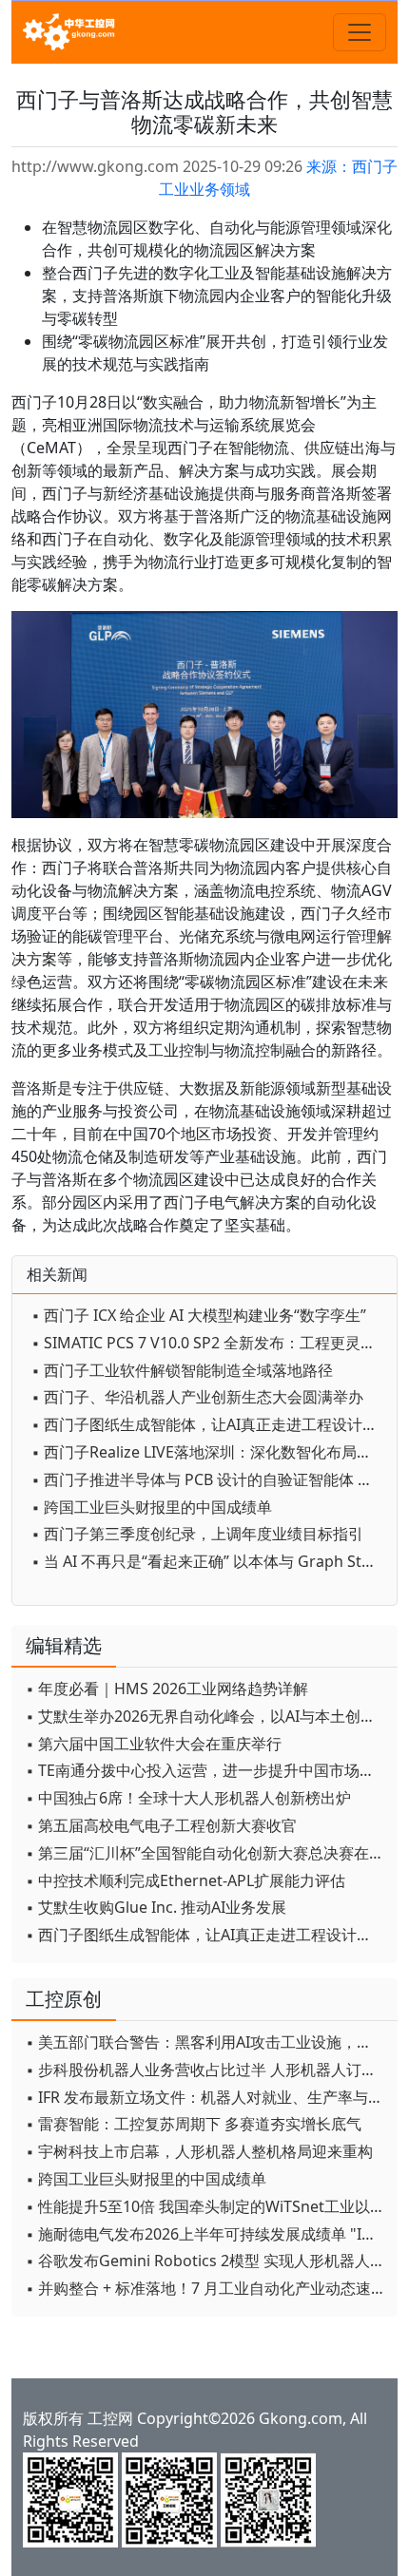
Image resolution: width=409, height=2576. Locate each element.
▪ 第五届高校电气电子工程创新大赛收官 (161, 1825)
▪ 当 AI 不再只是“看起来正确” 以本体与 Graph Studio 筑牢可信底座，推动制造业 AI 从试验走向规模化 (209, 1561)
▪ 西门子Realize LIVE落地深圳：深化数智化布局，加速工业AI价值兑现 (209, 1452)
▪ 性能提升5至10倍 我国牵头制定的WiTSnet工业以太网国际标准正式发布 (207, 2206)
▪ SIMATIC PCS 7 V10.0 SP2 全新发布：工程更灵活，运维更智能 (209, 1343)
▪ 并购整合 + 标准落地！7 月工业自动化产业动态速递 (206, 2288)
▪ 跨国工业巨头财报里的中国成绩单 (152, 1507)
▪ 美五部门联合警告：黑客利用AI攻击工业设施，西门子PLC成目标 (207, 2042)
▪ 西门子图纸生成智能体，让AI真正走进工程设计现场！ (209, 1424)
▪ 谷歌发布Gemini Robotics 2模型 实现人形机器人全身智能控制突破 (207, 2261)
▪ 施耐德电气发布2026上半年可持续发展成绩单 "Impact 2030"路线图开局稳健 (207, 2234)
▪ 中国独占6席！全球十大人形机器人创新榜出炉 (188, 1798)
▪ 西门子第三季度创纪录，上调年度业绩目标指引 (197, 1534)
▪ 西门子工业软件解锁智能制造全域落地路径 (182, 1370)
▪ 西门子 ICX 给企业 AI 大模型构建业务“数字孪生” (199, 1315)
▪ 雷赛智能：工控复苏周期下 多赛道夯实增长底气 (194, 2124)
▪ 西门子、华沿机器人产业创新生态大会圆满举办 (197, 1397)
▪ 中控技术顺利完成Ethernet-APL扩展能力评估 (185, 1880)
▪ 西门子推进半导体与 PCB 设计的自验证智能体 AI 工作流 (209, 1479)
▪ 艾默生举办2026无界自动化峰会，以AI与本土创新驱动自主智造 (207, 1716)
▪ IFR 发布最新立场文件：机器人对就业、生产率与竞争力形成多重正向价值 (207, 2097)
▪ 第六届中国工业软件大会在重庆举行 (154, 1744)
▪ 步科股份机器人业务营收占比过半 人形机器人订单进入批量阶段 (207, 2070)
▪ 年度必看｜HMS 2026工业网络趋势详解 (167, 1689)
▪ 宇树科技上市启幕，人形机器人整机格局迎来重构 (199, 2151)
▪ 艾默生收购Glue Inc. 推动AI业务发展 (156, 1907)
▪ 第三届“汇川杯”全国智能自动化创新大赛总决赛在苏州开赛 (207, 1853)
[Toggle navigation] (360, 32)
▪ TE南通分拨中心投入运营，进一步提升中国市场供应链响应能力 (207, 1770)
